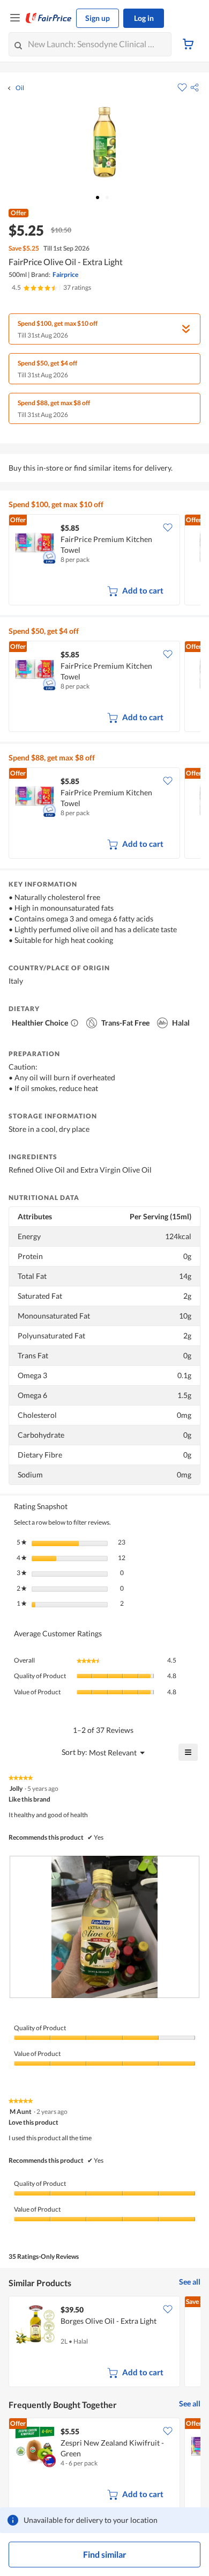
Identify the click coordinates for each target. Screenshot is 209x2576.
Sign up (98, 18)
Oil (20, 88)
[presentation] (104, 1927)
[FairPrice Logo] (49, 18)
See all (190, 2282)
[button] (195, 87)
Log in (144, 18)
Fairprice (65, 275)
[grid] (104, 561)
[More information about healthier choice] (74, 1023)
